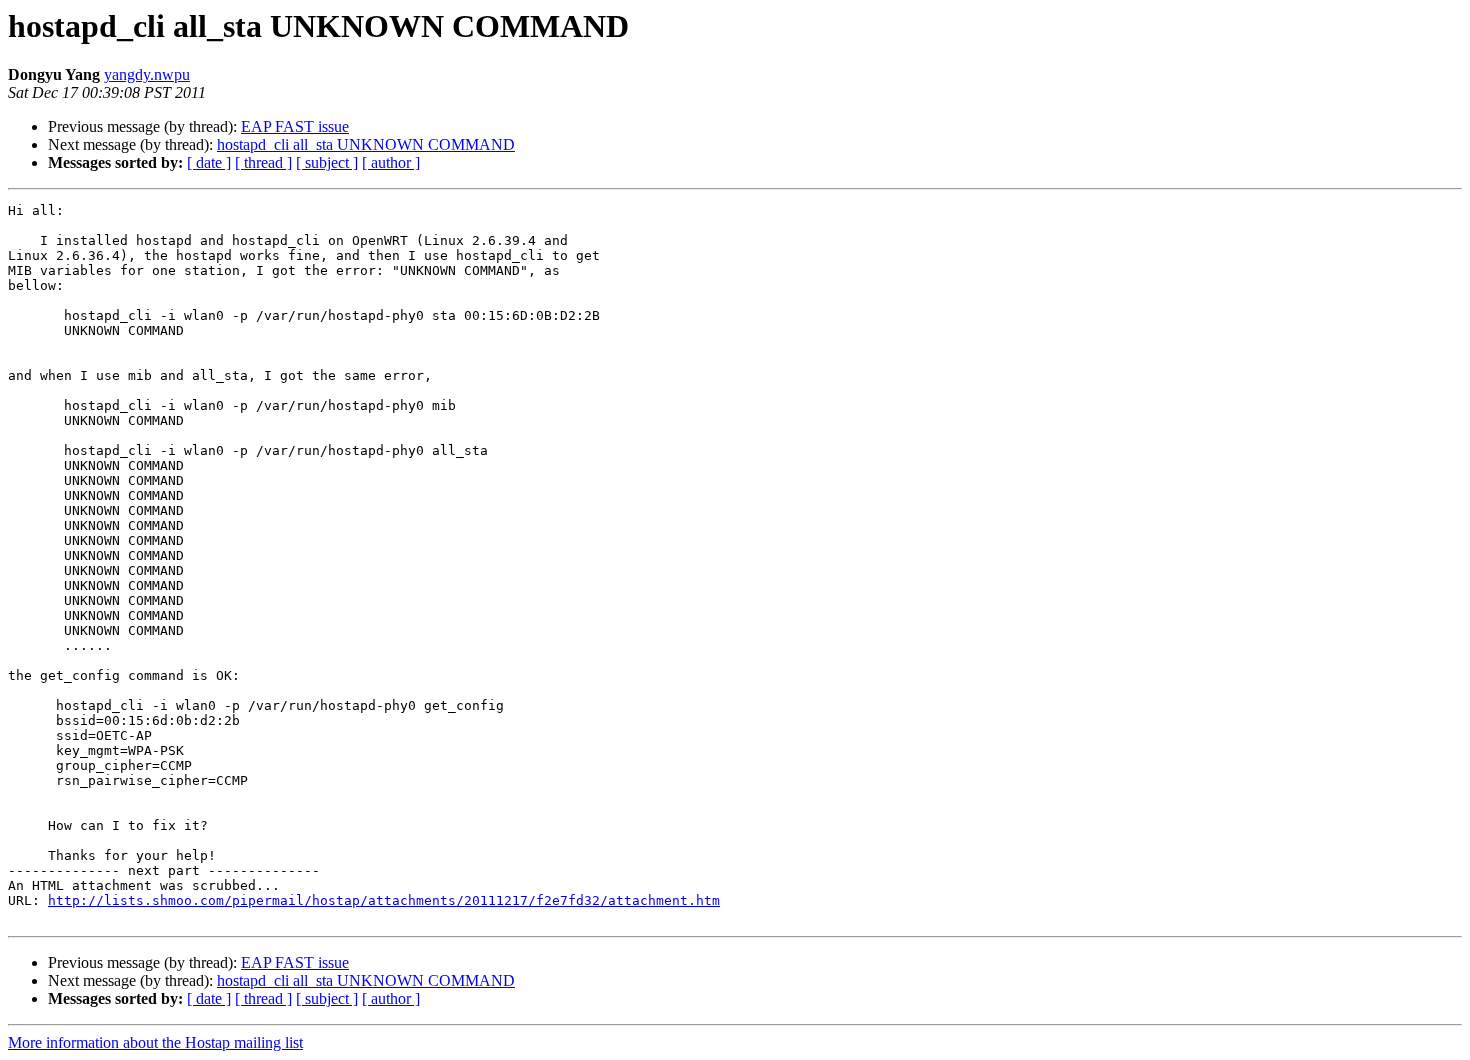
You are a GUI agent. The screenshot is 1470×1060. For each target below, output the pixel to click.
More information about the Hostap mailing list (155, 1042)
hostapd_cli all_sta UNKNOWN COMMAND (366, 144)
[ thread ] (263, 162)
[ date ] (209, 162)
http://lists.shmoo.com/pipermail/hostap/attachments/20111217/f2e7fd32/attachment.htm (384, 900)
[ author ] (391, 162)
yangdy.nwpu (147, 74)
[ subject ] (327, 162)
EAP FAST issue (295, 126)
